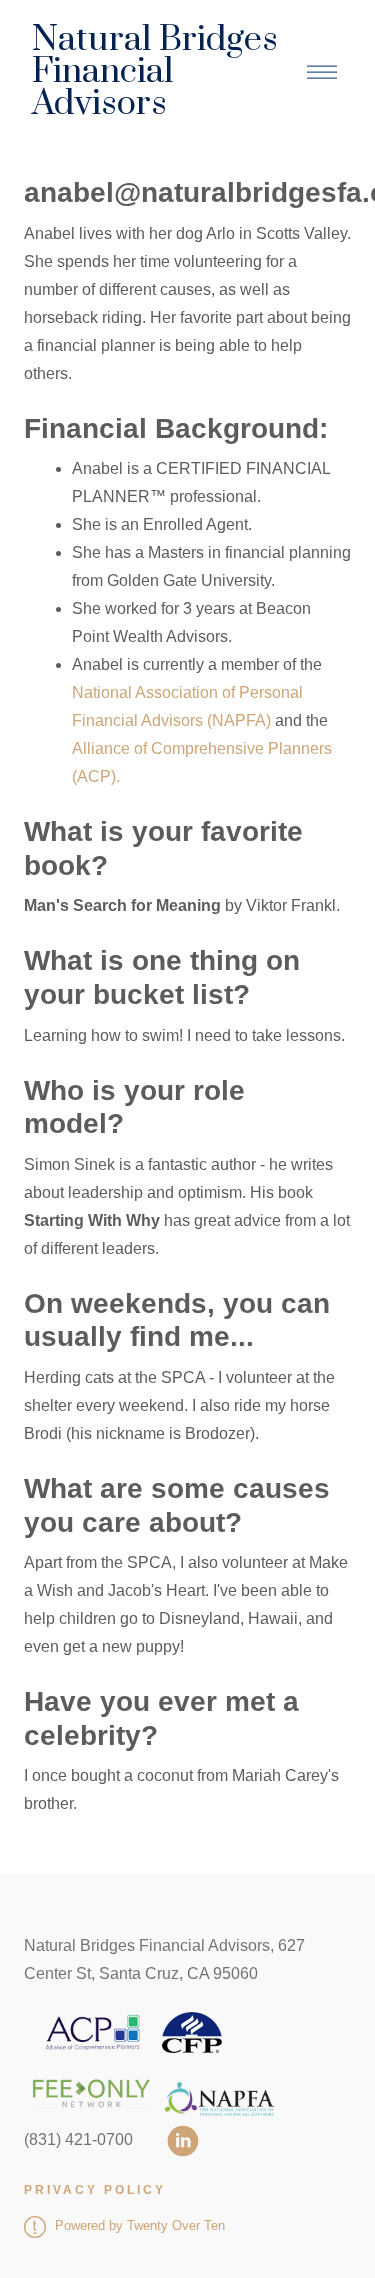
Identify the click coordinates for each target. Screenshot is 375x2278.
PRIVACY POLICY (95, 2190)
